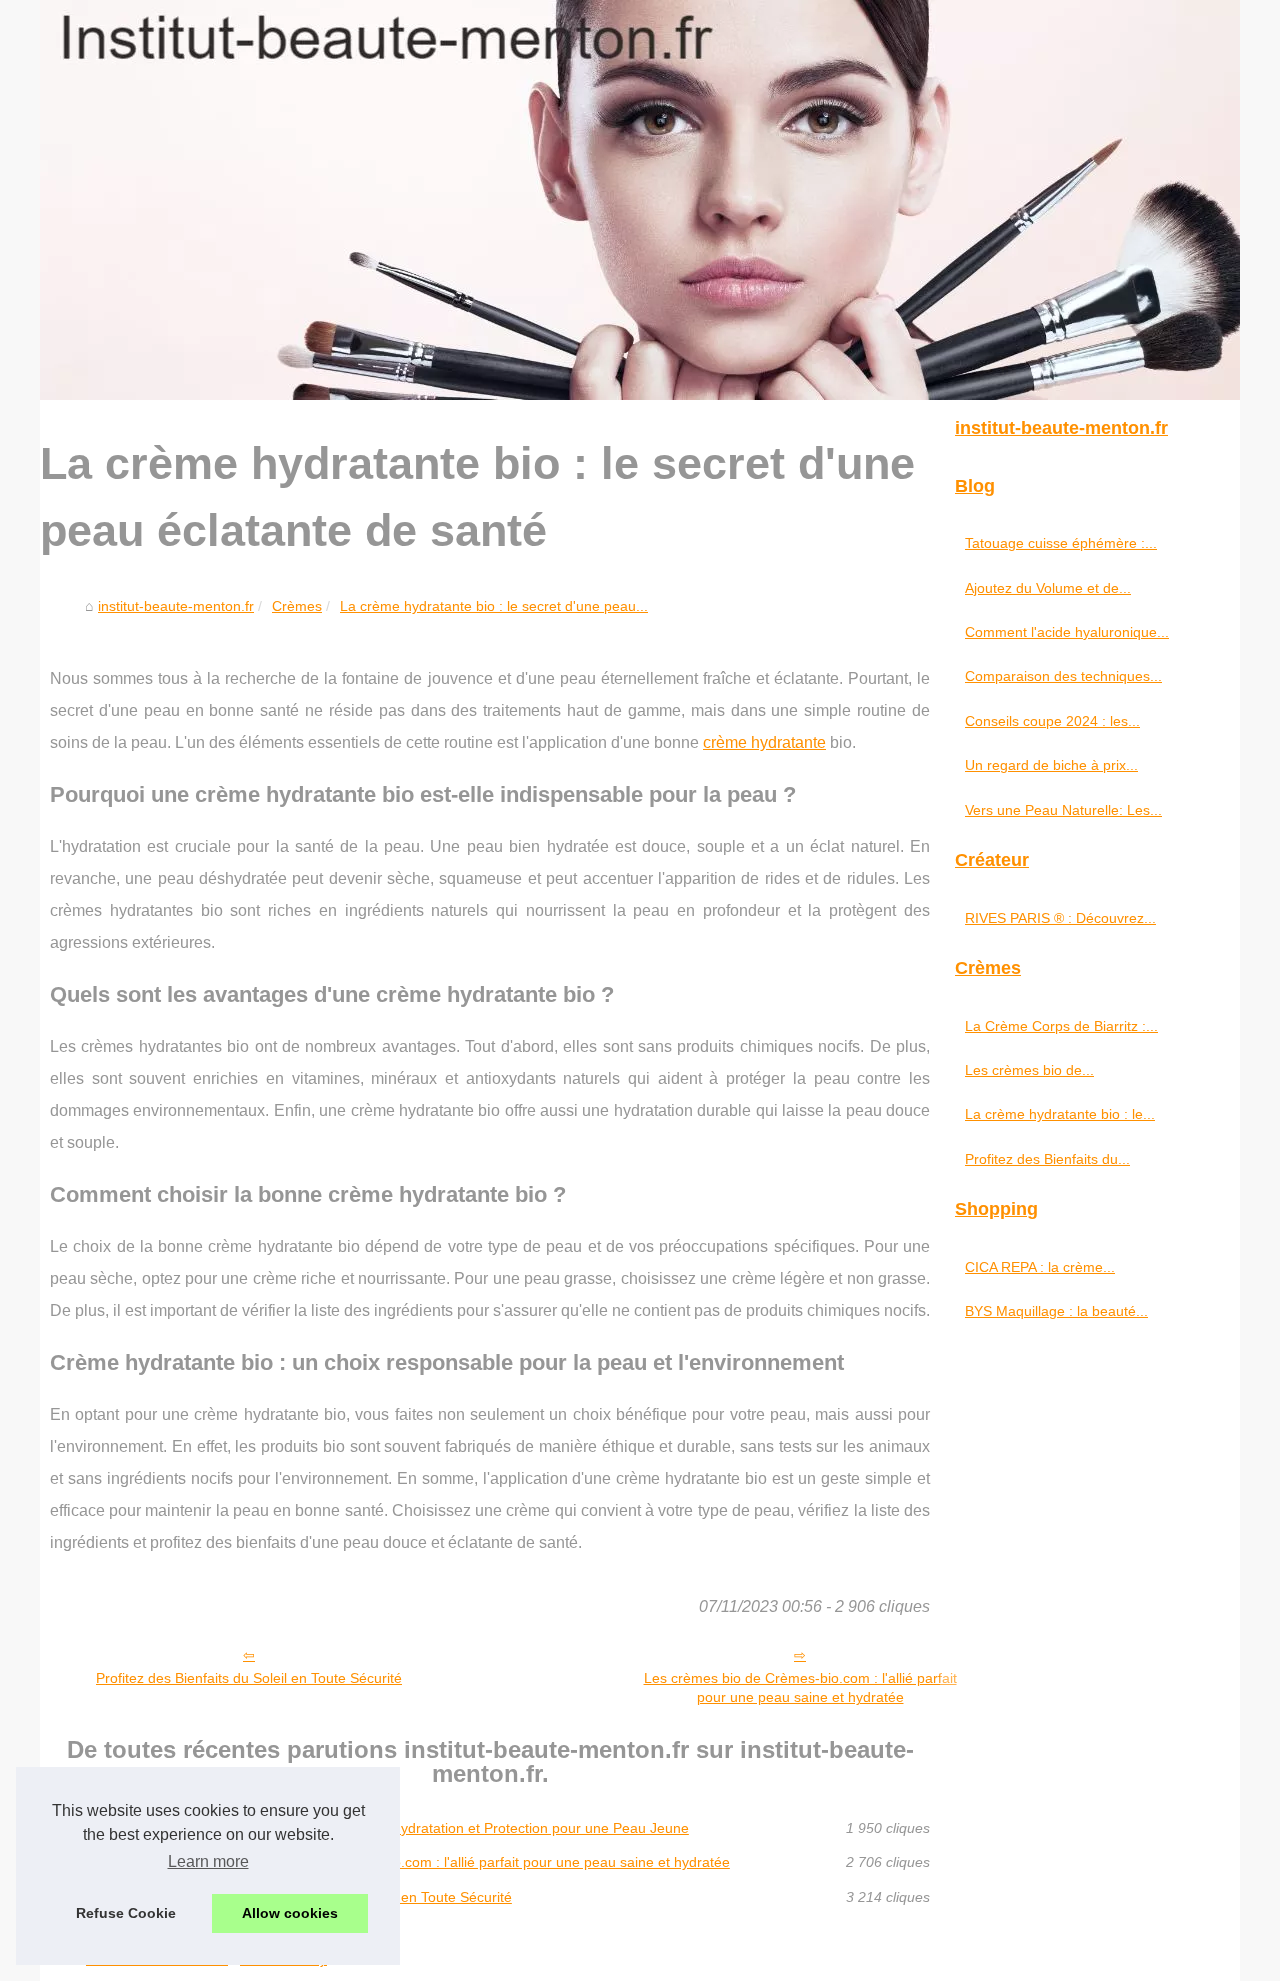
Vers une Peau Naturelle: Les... (1063, 810)
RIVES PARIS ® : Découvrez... (1060, 918)
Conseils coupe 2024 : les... (1052, 721)
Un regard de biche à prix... (1051, 765)
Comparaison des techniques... (1063, 676)
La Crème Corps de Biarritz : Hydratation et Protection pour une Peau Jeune (447, 1828)
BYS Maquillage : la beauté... (1056, 1311)
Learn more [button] (208, 1861)
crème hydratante (764, 742)
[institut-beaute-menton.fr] (640, 200)
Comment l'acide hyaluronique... (1067, 632)
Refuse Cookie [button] (126, 1913)
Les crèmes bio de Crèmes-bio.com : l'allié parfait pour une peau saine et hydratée (800, 1687)
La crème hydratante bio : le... (1060, 1114)
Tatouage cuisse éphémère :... (1061, 543)
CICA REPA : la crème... (1040, 1267)
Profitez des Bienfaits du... (1047, 1159)
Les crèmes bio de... (1029, 1070)
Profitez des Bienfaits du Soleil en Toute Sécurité (249, 1678)
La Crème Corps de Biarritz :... (1061, 1026)
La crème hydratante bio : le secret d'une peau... (494, 606)
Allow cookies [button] (290, 1913)
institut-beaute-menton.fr (176, 606)
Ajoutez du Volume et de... (1048, 588)
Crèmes (297, 606)
